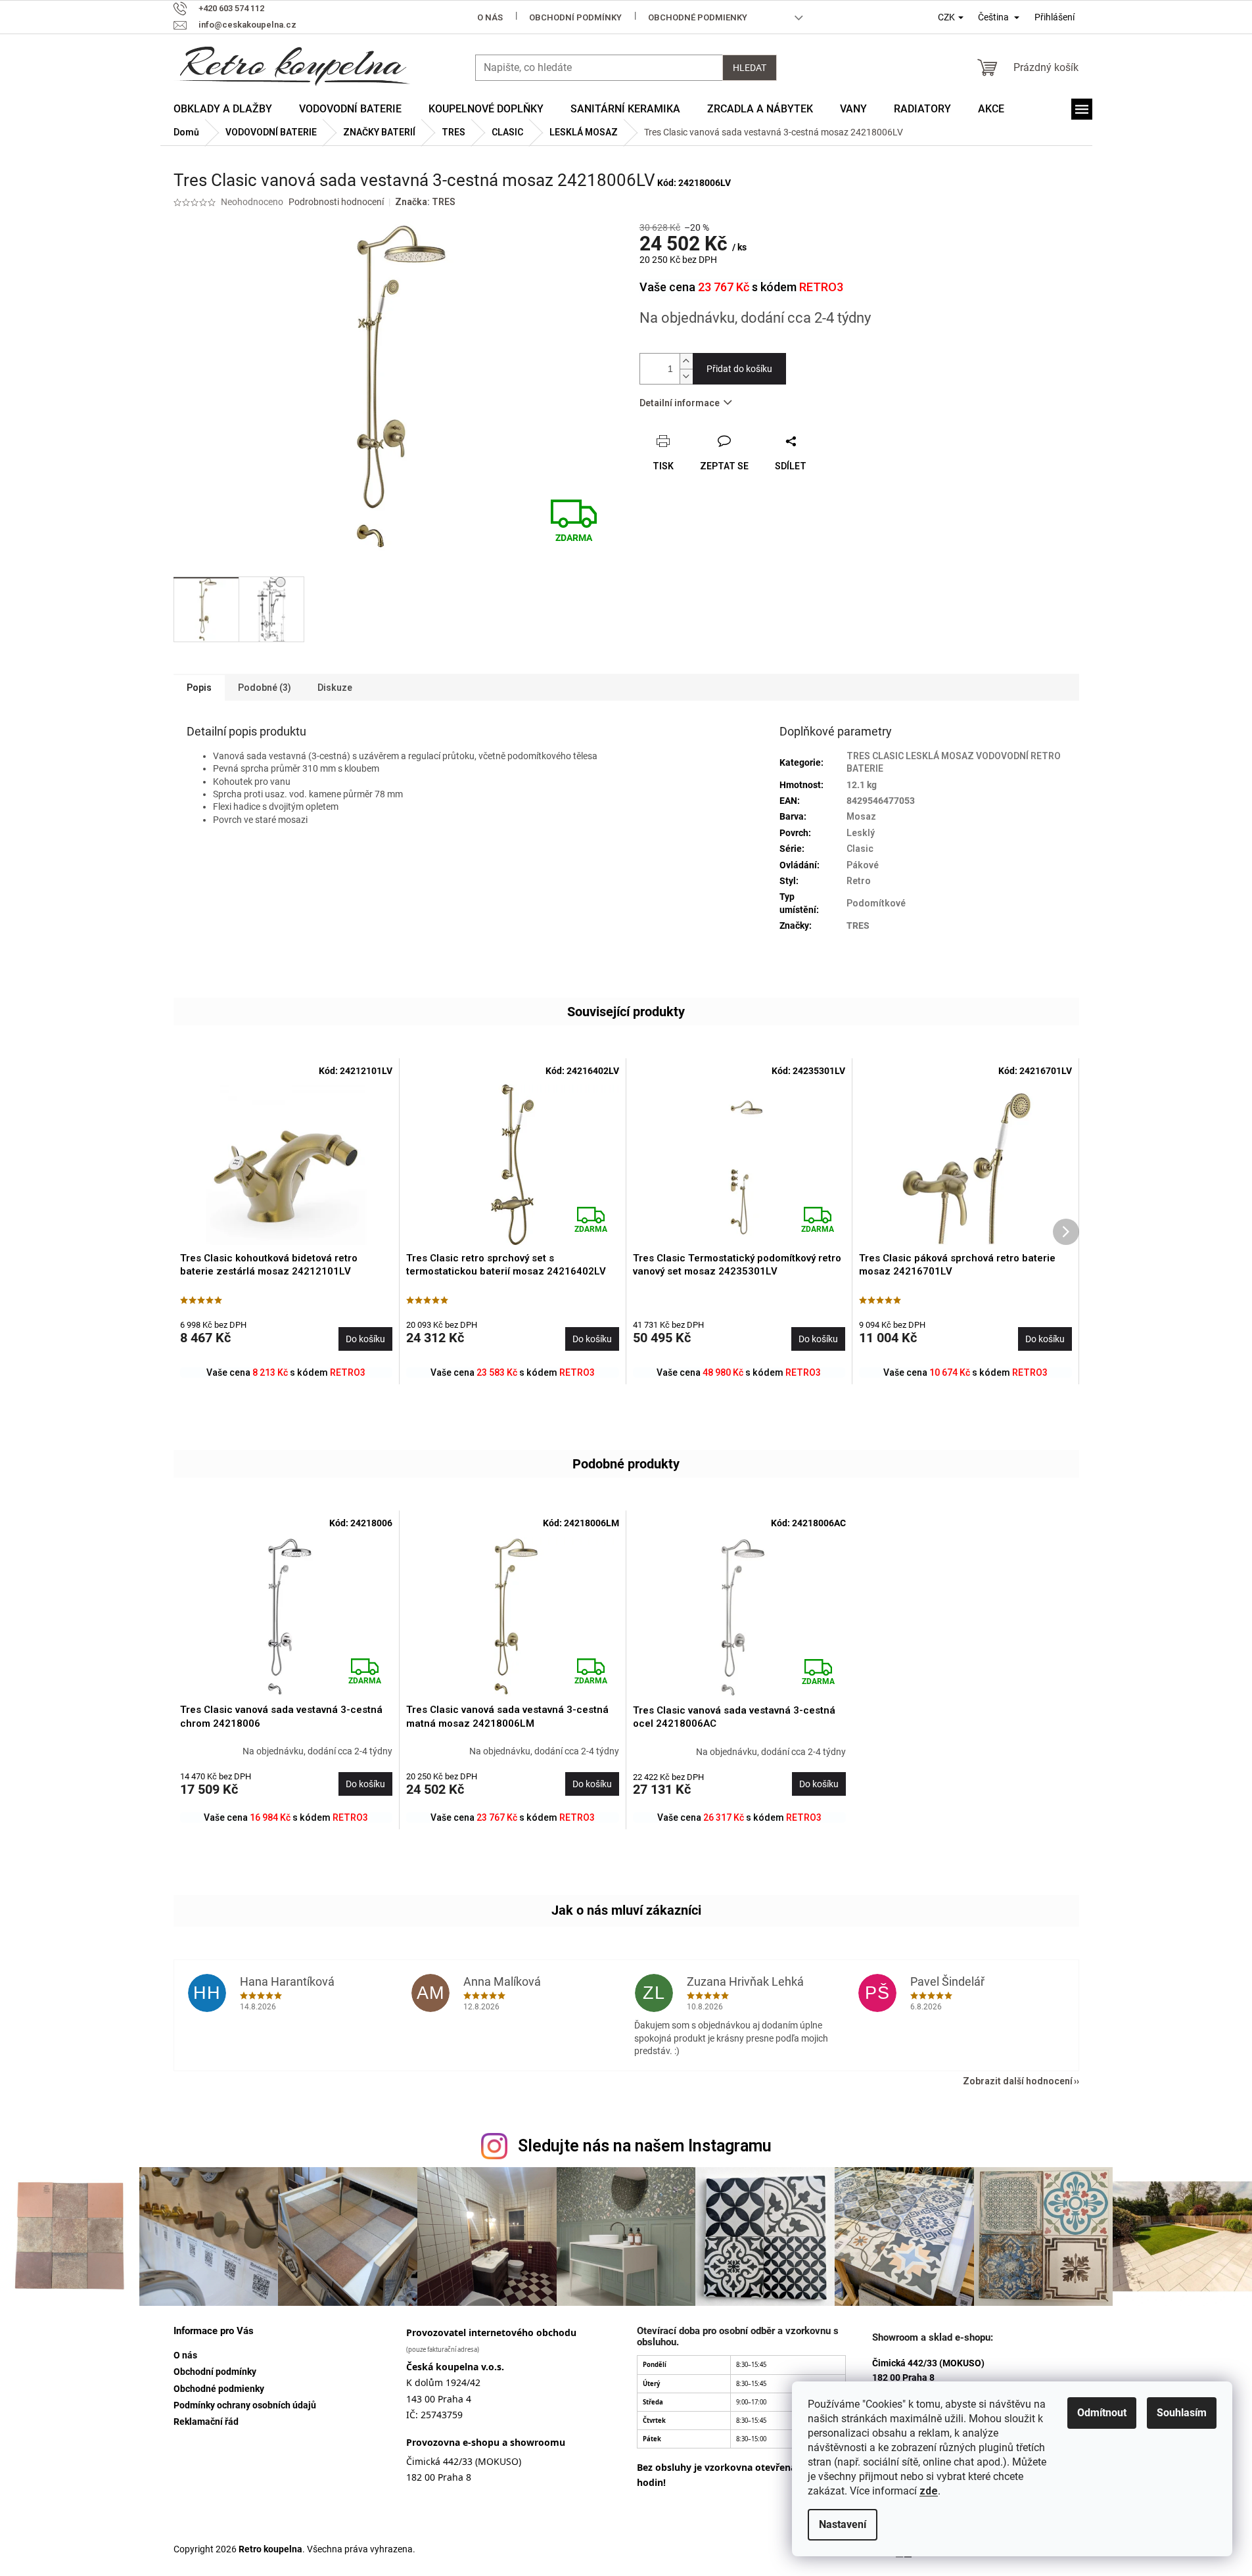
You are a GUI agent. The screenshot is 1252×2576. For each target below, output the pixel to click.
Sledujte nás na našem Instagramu (645, 2146)
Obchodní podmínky (575, 17)
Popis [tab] (199, 688)
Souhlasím (1182, 2413)
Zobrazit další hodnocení (1018, 2081)
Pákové (863, 865)
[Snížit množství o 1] (686, 376)
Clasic (860, 849)
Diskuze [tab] (335, 688)
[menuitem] (223, 109)
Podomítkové (876, 903)
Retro (859, 881)
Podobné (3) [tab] (265, 688)
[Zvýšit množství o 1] (686, 361)
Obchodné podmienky (698, 17)
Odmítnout (1102, 2413)
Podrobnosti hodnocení (336, 202)
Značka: (425, 202)
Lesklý (861, 833)
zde (929, 2491)
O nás (490, 17)
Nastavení (843, 2524)
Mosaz (861, 816)
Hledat (750, 68)
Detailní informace (680, 403)
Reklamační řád (206, 2422)
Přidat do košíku (739, 369)
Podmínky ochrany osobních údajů (245, 2405)
